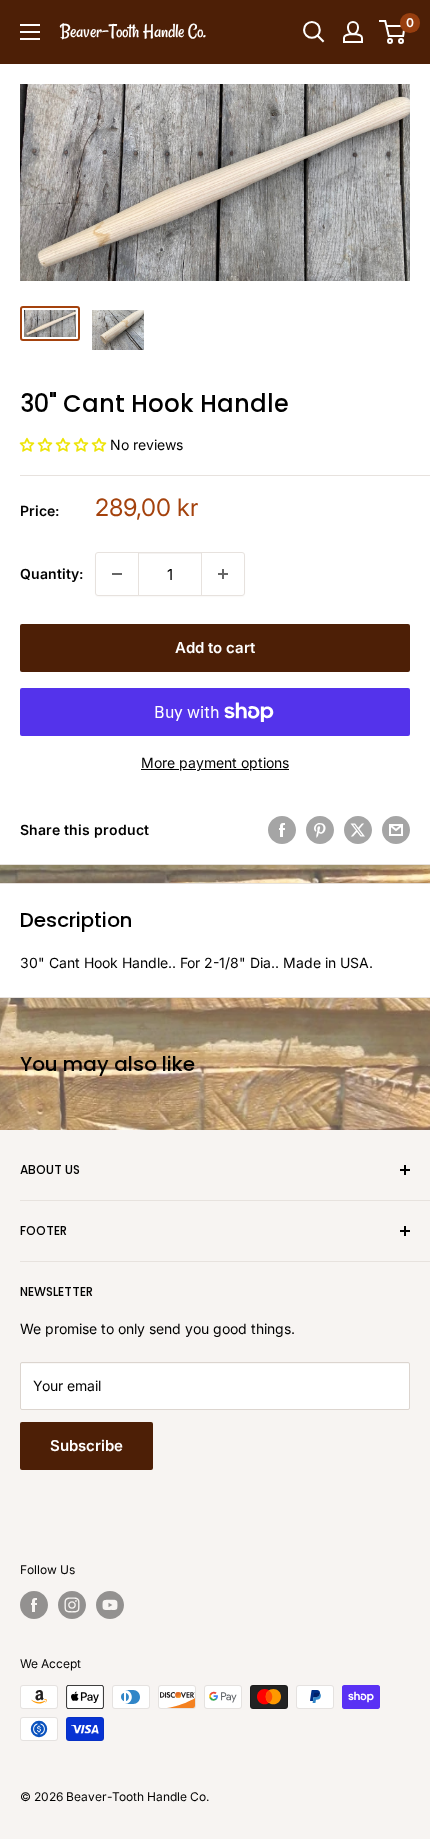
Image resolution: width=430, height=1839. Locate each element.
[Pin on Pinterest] (320, 830)
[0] (393, 32)
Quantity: (51, 573)
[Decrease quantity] (117, 574)
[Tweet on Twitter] (358, 830)
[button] (65, 444)
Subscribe (86, 1445)
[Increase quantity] (223, 574)
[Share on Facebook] (282, 830)
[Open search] (314, 32)
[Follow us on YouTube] (110, 1605)
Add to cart (215, 647)
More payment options (215, 762)
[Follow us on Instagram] (72, 1605)
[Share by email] (396, 830)
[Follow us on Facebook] (34, 1605)
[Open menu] (30, 32)
